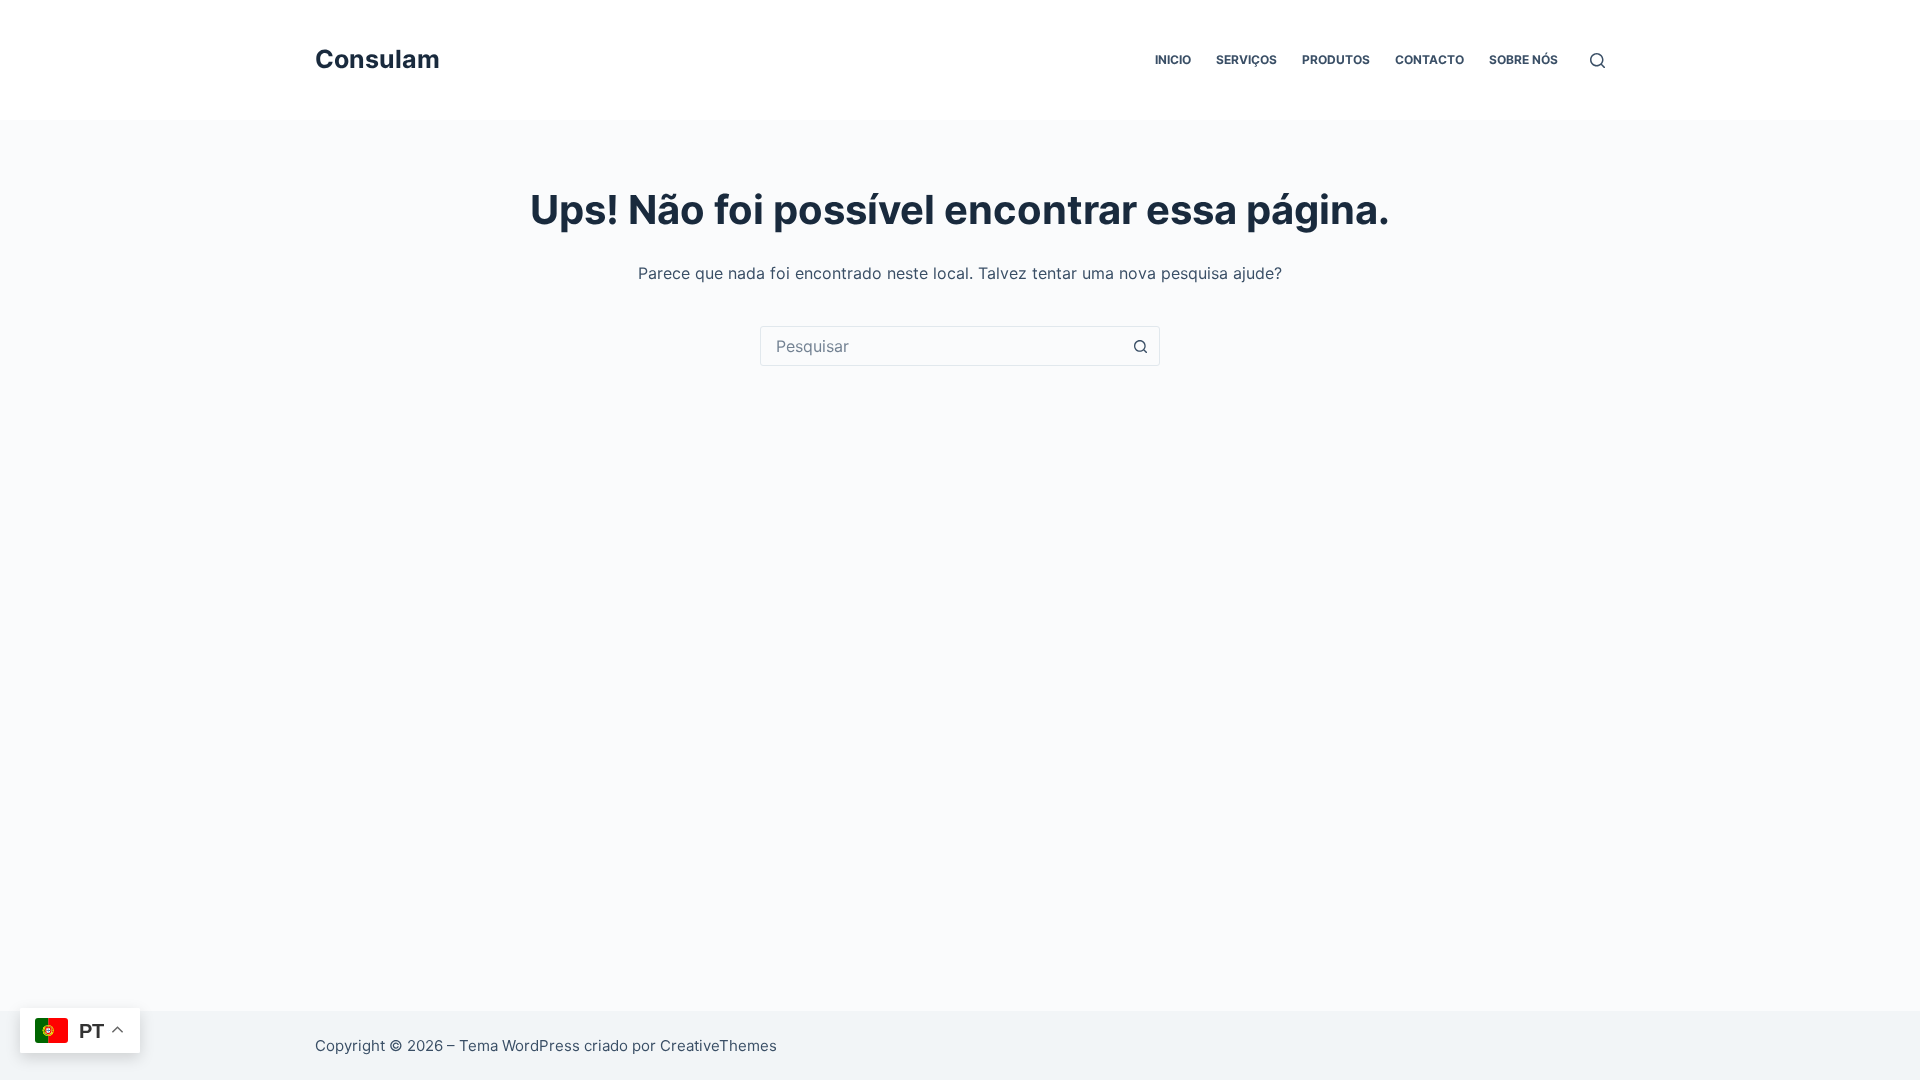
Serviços (1246, 59)
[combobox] (941, 346)
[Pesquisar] (1597, 60)
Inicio (1173, 59)
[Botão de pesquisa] (1140, 346)
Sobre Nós (1523, 59)
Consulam (377, 59)
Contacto (1429, 59)
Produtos (1336, 59)
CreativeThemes (718, 1045)
